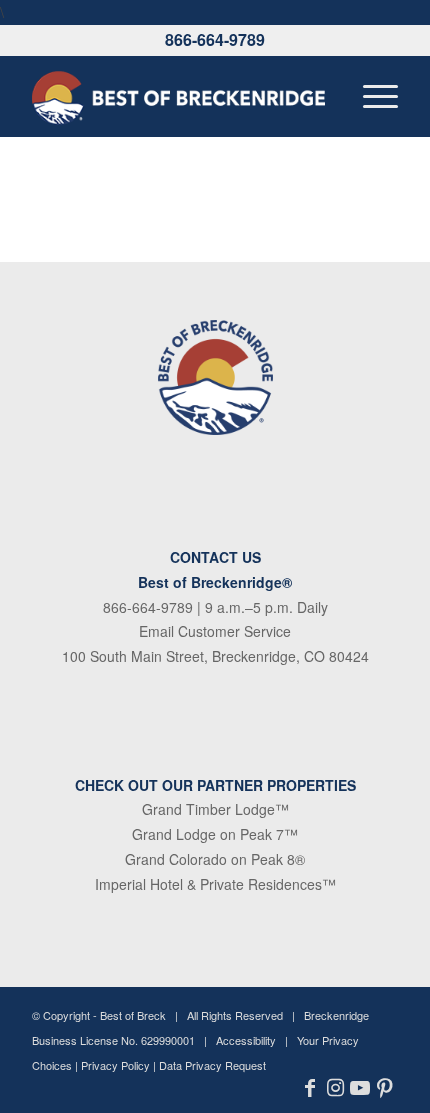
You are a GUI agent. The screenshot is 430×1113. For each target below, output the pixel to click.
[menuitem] (370, 96)
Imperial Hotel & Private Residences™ (215, 884)
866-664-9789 (215, 39)
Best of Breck (133, 1015)
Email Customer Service (215, 631)
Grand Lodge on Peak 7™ (215, 834)
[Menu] (370, 96)
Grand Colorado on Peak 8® (215, 859)
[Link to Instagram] (335, 1088)
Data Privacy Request (212, 1065)
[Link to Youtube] (360, 1088)
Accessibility (246, 1040)
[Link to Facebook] (310, 1088)
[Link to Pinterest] (385, 1088)
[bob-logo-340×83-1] (178, 96)
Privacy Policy (115, 1065)
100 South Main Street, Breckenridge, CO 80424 (215, 656)
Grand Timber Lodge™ (215, 809)
